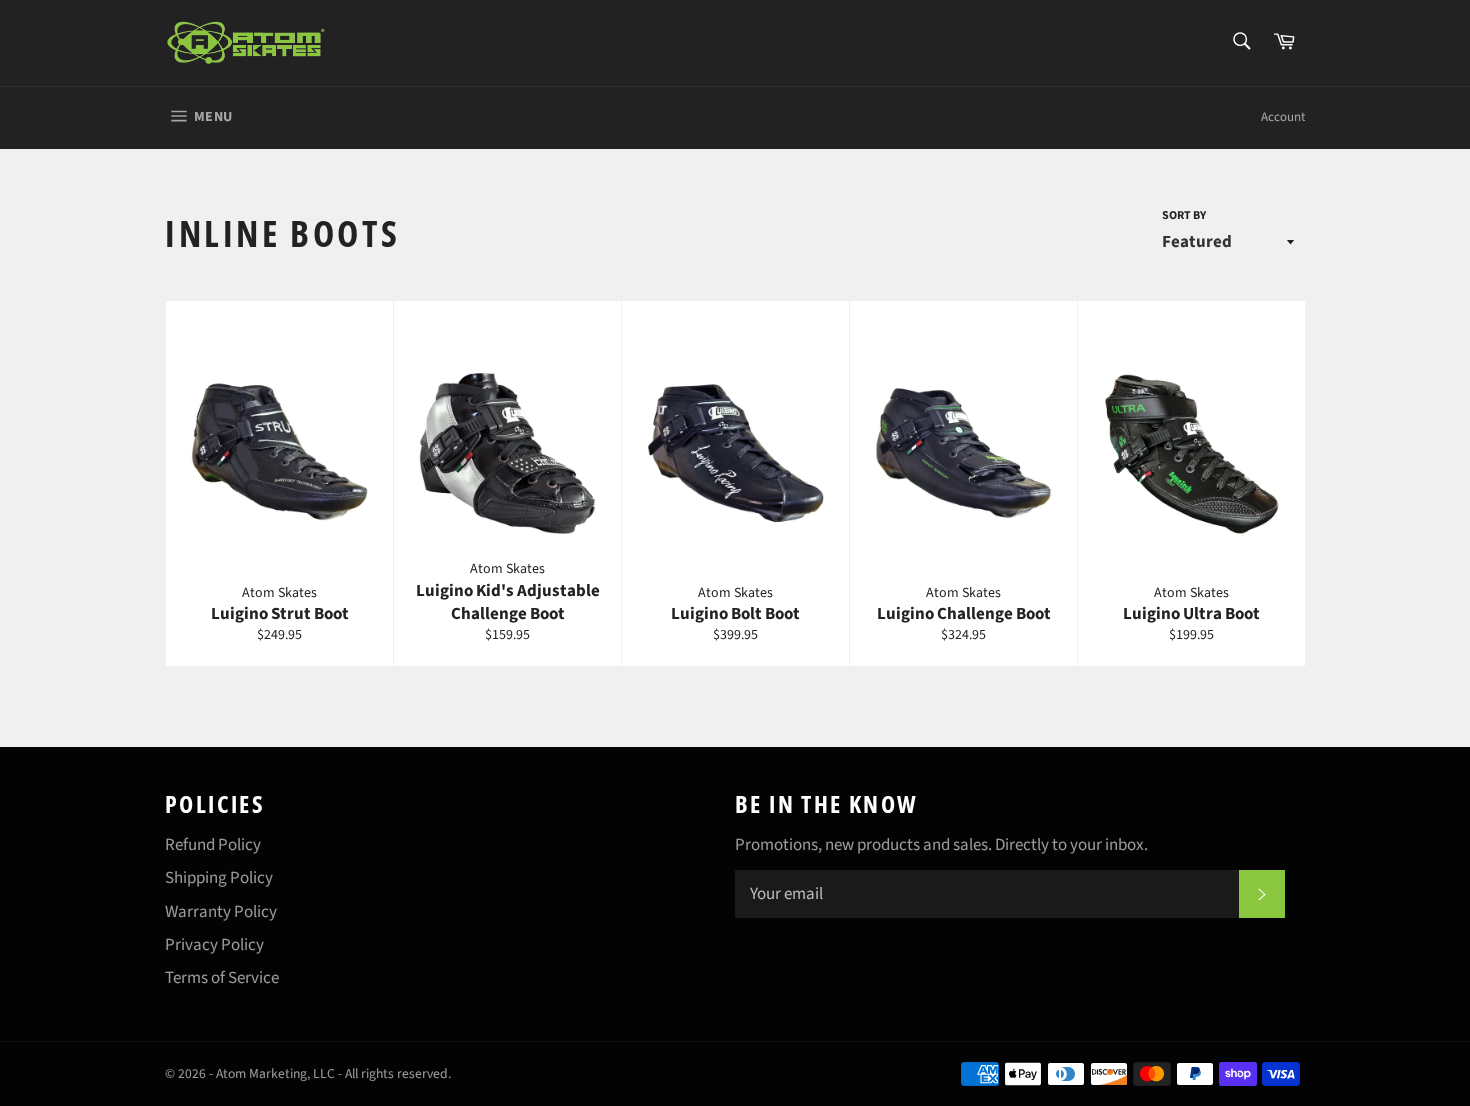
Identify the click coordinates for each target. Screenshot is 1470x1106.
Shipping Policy (219, 878)
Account (1283, 117)
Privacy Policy (214, 945)
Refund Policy (213, 845)
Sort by (1184, 216)
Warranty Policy (221, 912)
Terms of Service (222, 978)
